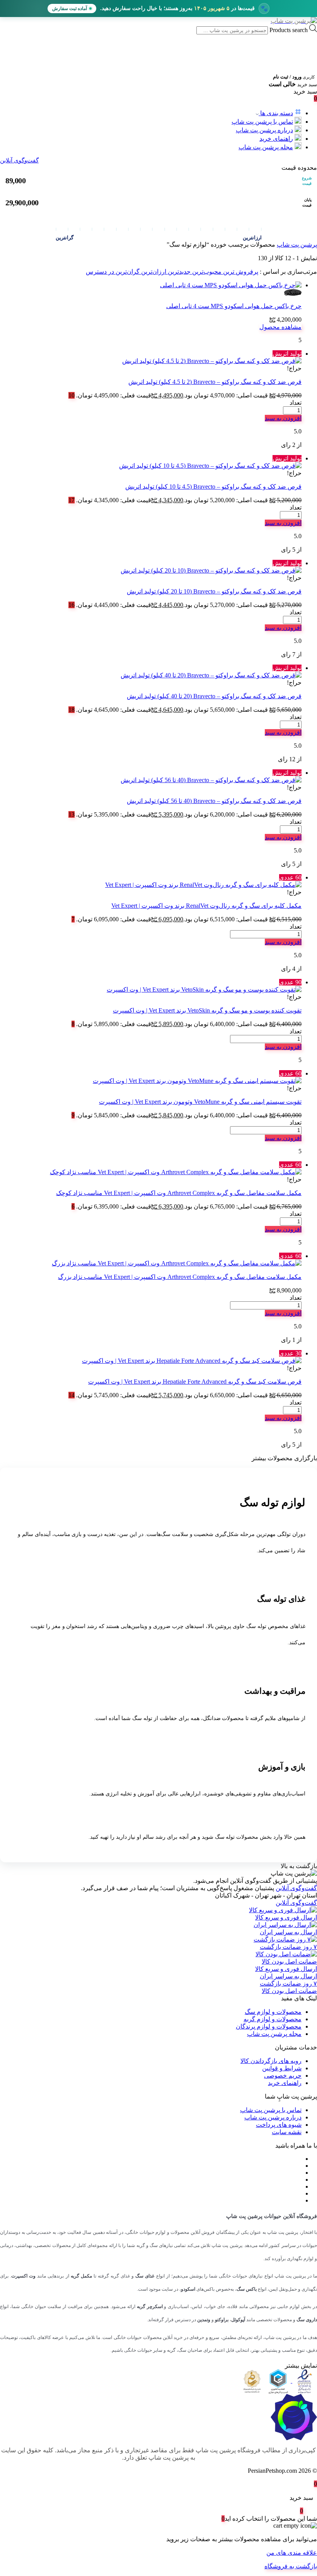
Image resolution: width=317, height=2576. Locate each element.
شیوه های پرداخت (279, 2125)
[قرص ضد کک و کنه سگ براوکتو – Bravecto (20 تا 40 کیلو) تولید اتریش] (211, 675)
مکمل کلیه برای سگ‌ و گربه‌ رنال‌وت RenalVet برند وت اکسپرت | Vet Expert (206, 906)
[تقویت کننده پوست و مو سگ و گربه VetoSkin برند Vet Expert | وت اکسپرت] (204, 990)
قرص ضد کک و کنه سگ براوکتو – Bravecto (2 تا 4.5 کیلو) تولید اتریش (215, 382)
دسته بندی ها (276, 113)
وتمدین (204, 2320)
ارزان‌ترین (153, 272)
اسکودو (188, 2289)
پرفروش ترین (240, 272)
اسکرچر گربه (150, 2307)
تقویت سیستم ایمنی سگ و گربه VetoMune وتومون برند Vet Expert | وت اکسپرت (200, 1102)
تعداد (296, 403)
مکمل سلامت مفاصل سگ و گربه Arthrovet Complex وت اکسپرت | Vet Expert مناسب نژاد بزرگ (180, 1277)
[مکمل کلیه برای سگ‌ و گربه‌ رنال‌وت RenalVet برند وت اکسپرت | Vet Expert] (203, 885)
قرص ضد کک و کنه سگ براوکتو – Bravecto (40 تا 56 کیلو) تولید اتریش (214, 801)
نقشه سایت (287, 2132)
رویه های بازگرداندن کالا (271, 2061)
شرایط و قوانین (282, 2068)
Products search (288, 30)
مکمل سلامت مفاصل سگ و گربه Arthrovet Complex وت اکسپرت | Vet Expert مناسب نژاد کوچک (179, 1193)
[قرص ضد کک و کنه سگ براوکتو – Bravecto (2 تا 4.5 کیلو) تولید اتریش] (212, 361)
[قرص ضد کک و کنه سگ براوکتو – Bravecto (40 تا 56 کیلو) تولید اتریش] (211, 780)
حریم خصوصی (283, 2076)
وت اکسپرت (23, 2276)
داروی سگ (307, 2320)
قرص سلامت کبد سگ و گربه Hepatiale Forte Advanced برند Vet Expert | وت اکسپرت (195, 1382)
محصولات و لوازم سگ (273, 2012)
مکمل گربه (81, 2276)
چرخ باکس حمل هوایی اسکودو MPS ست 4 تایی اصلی (234, 306)
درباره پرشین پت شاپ (264, 130)
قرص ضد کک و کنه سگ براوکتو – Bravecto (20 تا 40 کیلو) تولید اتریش (214, 696)
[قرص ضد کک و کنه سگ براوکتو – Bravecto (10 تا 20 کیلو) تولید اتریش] (211, 570)
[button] (158, 160)
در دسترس (100, 272)
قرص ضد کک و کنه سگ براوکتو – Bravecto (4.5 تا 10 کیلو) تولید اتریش (213, 487)
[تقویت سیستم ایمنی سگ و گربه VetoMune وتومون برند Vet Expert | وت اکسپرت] (197, 1081)
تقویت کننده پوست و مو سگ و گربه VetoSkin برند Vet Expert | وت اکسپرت (207, 1010)
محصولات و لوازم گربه (273, 2019)
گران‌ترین (127, 272)
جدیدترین (178, 272)
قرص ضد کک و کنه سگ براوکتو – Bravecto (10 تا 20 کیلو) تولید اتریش (214, 591)
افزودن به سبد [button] (283, 418)
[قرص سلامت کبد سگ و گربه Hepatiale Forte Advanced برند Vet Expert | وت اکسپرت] (192, 1361)
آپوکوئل (238, 2320)
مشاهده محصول (280, 327)
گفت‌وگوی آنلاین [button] (296, 1888)
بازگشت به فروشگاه (291, 2566)
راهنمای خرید (276, 139)
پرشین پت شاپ (297, 245)
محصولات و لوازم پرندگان (269, 2026)
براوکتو (222, 2320)
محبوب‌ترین (206, 272)
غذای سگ (145, 2276)
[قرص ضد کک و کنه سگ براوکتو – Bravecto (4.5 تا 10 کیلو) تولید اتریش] (210, 466)
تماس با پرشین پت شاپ (262, 122)
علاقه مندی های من (292, 2553)
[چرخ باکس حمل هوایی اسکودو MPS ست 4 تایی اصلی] (231, 285)
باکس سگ (247, 2289)
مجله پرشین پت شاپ (266, 147)
